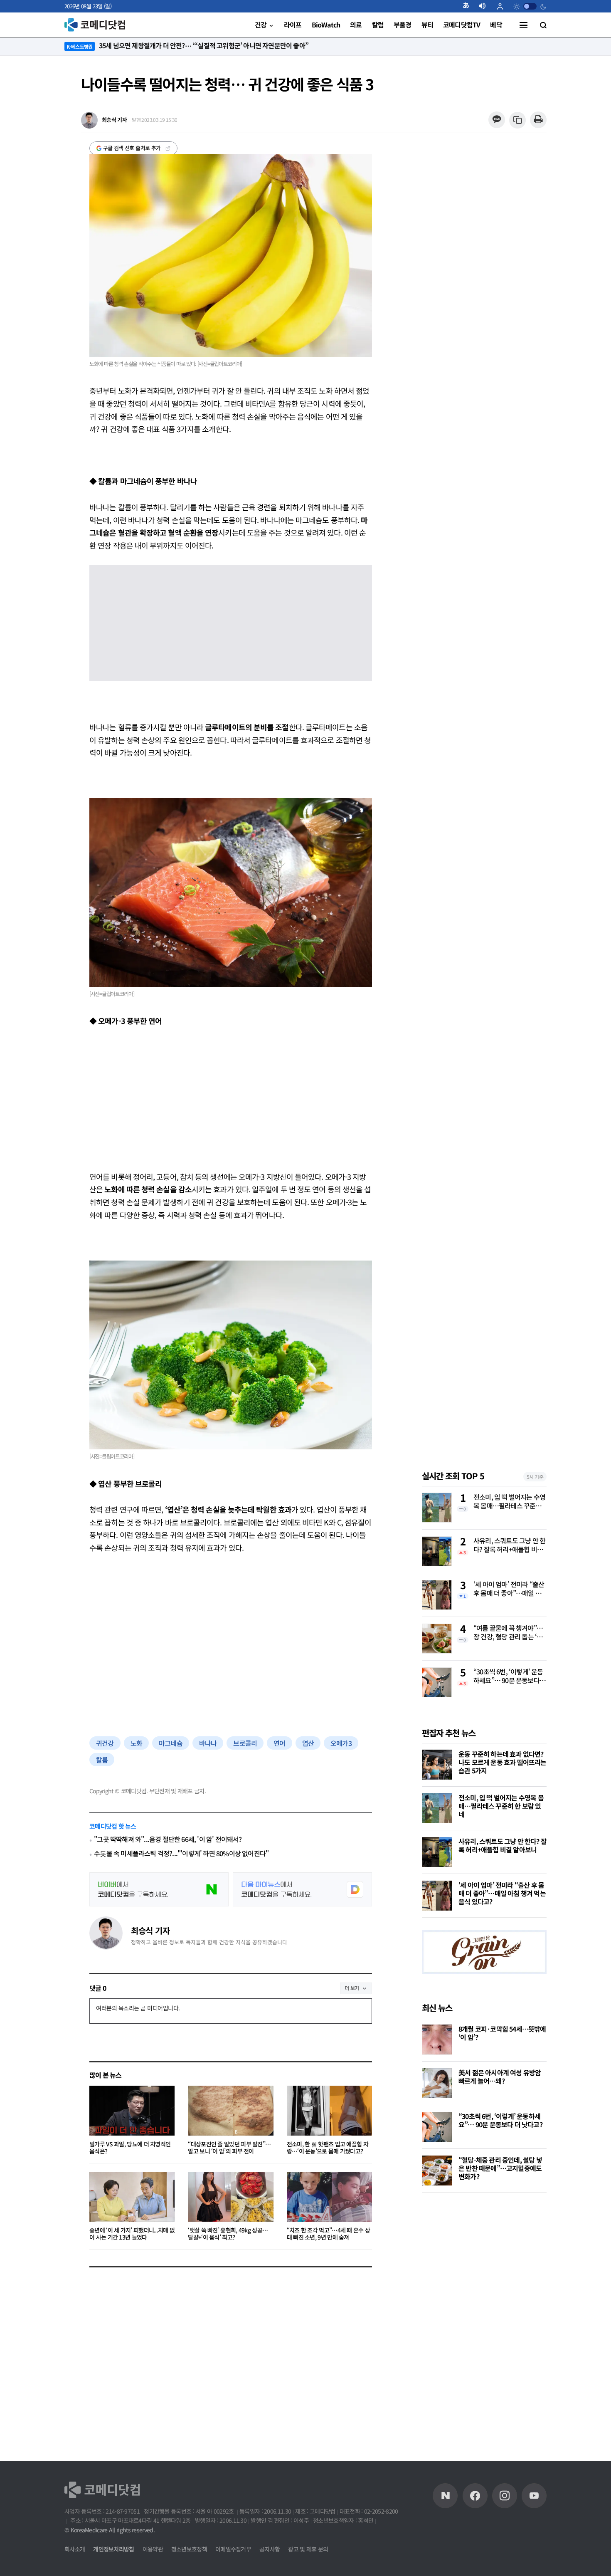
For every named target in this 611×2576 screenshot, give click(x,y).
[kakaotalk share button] (496, 120)
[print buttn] (538, 120)
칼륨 (102, 1760)
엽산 (308, 1743)
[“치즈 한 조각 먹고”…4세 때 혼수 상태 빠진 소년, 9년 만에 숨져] (329, 2197)
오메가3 (341, 1743)
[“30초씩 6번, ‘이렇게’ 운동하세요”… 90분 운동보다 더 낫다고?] (437, 2127)
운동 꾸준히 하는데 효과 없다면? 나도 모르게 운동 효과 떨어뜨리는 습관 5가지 (503, 1762)
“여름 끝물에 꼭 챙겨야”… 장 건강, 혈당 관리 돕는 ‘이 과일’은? (508, 1633)
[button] (469, 6)
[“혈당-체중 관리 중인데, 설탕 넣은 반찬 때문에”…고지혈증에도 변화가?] (437, 2171)
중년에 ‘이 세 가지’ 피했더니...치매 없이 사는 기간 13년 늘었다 (132, 2234)
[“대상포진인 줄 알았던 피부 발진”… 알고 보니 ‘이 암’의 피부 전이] (230, 2111)
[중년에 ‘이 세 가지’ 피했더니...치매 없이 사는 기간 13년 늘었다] (132, 2197)
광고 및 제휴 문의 (308, 2549)
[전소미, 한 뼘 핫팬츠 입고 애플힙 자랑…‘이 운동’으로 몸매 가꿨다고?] (329, 2111)
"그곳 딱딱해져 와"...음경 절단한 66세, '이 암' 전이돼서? (168, 1839)
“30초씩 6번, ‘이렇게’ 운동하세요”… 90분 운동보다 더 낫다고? (508, 1676)
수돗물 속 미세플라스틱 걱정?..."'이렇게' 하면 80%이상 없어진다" (181, 1853)
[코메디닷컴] (475, 2496)
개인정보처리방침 (113, 2549)
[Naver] (445, 2496)
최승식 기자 (150, 1930)
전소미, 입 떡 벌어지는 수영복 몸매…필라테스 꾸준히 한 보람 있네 (509, 1502)
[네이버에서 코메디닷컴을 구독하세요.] (159, 1889)
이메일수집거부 (233, 2549)
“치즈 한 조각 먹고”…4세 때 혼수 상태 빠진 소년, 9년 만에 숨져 (329, 2234)
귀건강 (105, 1743)
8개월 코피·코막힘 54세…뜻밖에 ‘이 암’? (502, 2033)
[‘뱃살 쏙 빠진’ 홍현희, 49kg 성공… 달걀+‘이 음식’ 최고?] (230, 2197)
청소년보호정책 (189, 2549)
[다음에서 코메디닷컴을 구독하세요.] (302, 1889)
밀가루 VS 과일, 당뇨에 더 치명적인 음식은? (130, 2148)
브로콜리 (245, 1743)
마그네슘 (171, 1743)
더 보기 (352, 1988)
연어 (279, 1743)
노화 (136, 1743)
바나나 (208, 1743)
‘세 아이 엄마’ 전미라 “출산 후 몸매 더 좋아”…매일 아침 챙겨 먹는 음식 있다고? (509, 1589)
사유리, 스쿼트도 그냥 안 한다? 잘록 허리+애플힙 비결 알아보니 (509, 1545)
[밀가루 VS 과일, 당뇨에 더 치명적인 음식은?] (132, 2111)
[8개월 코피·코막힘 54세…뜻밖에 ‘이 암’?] (437, 2040)
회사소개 (75, 2549)
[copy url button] (518, 120)
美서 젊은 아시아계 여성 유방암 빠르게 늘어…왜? (500, 2077)
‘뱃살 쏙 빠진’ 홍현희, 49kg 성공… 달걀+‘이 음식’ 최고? (228, 2234)
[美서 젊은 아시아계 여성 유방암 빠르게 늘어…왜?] (437, 2083)
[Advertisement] (231, 1099)
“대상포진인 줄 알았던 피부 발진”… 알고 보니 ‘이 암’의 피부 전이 (229, 2148)
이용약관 (153, 2549)
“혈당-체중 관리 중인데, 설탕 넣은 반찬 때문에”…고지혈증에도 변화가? (500, 2168)
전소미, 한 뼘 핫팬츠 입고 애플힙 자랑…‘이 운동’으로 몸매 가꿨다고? (328, 2148)
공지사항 (270, 2549)
